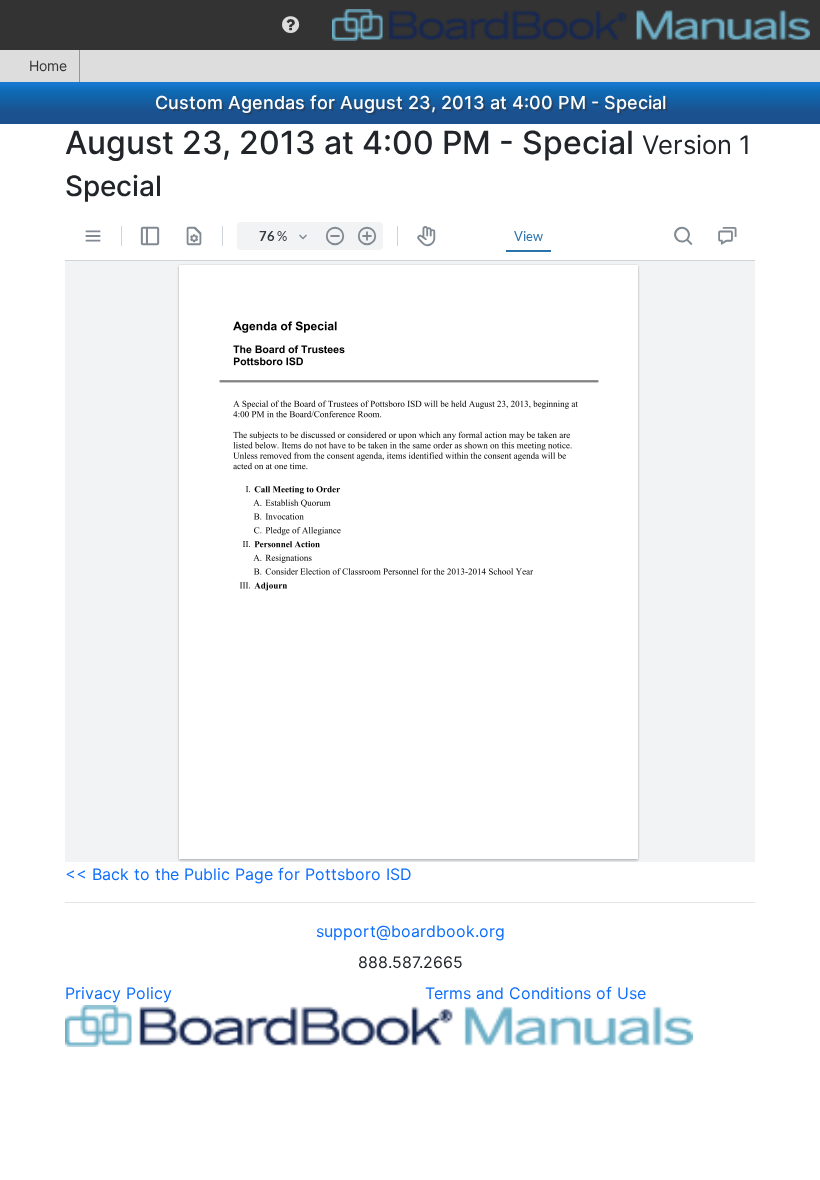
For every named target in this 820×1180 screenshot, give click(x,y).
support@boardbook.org (410, 931)
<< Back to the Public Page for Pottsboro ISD (238, 874)
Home (48, 65)
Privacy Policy (118, 993)
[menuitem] (290, 25)
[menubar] (410, 25)
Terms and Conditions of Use (535, 993)
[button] (290, 25)
